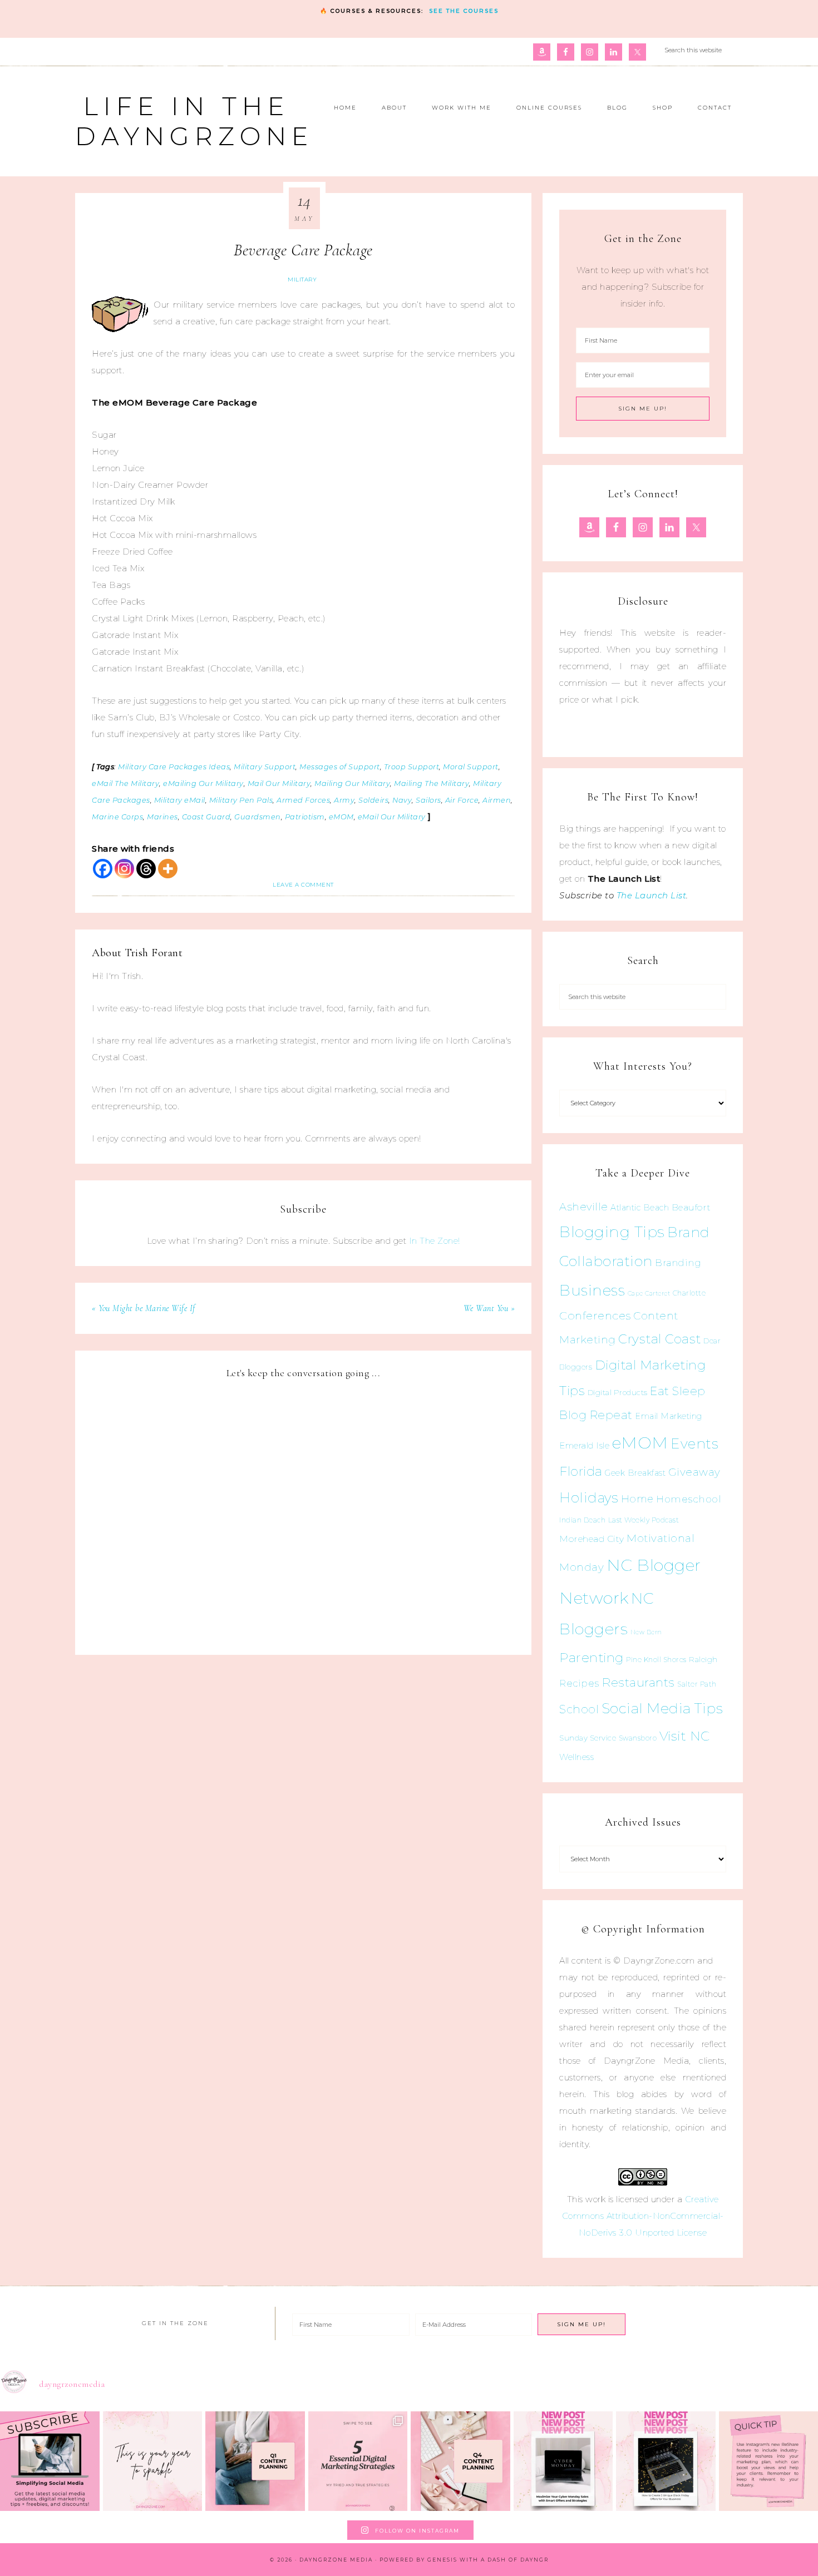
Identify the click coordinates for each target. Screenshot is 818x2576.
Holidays (589, 1497)
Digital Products (618, 1392)
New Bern (646, 1632)
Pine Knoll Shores (656, 1660)
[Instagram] (124, 869)
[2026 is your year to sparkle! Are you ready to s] (153, 2461)
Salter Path (697, 1684)
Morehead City (592, 1539)
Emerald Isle (584, 1445)
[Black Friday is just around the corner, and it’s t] (666, 2461)
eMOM (640, 1443)
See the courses (464, 11)
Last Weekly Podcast (644, 1520)
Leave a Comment (303, 885)
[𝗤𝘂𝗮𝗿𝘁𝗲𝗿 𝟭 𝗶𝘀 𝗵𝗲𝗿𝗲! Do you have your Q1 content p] (255, 2461)
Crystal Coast (660, 1339)
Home (637, 1499)
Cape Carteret (649, 1294)
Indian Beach (582, 1520)
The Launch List (652, 895)
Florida (581, 1471)
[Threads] (146, 869)
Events (694, 1443)
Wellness (576, 1757)
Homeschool (689, 1499)
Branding (678, 1263)
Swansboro (638, 1738)
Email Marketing (669, 1416)
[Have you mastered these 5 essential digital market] (358, 2461)
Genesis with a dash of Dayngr (488, 2560)
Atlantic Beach (640, 1208)
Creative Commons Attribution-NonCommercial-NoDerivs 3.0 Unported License (643, 2216)
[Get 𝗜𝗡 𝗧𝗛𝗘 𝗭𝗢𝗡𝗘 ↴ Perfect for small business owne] (50, 2461)
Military (302, 280)
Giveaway (694, 1472)
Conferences (595, 1316)
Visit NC (685, 1736)
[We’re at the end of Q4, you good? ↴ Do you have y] (460, 2461)
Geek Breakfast (635, 1473)
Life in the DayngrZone (194, 121)
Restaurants (638, 1682)
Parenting (592, 1657)
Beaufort (691, 1207)
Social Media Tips (662, 1708)
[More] (168, 869)
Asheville (584, 1207)
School (579, 1709)
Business (592, 1290)
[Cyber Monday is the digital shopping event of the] (563, 2461)
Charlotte (689, 1293)
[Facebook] (103, 869)
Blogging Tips (612, 1232)
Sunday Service (588, 1738)
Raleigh (703, 1659)
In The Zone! (435, 1241)
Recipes (579, 1683)
